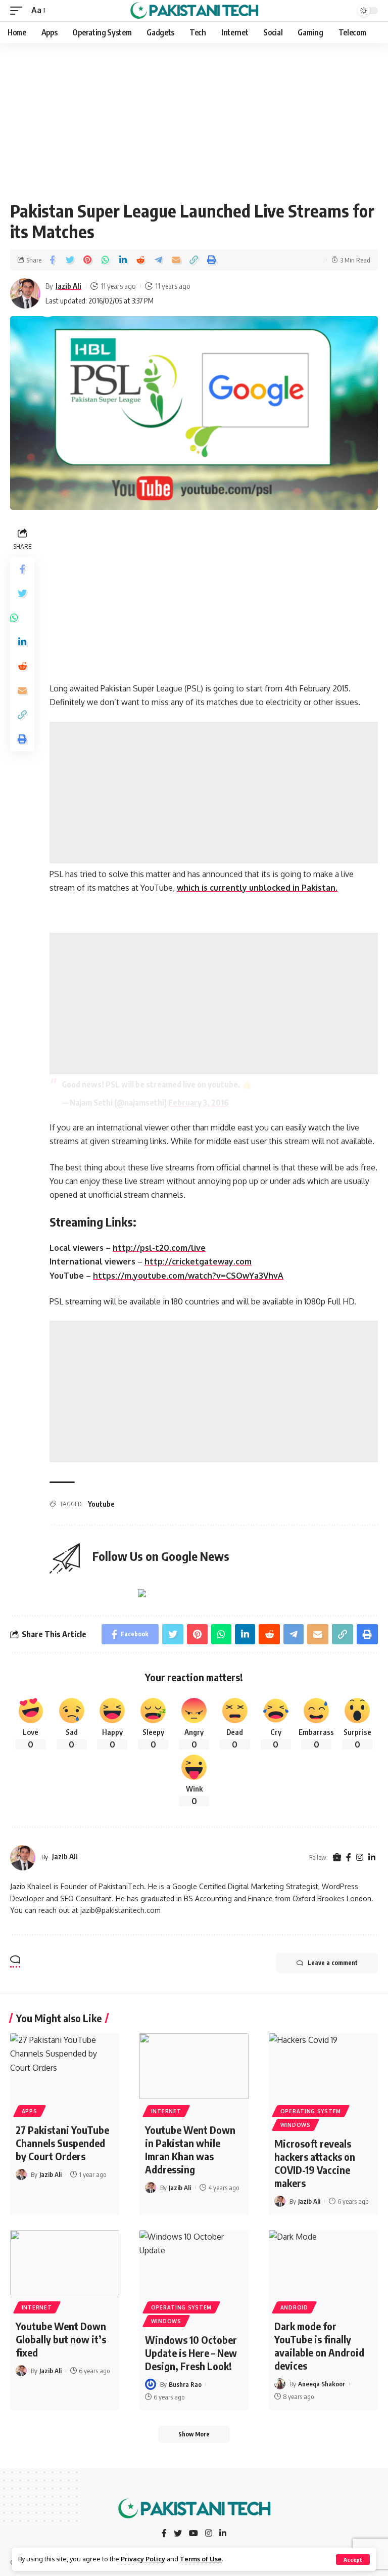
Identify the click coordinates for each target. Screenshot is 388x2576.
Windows (296, 2125)
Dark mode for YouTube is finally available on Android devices (319, 2346)
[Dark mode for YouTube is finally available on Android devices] (323, 2263)
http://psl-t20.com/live (159, 1248)
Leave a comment (333, 1963)
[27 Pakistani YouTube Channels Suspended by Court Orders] (65, 2066)
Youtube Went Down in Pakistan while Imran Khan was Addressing (190, 2149)
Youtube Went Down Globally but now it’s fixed (61, 2339)
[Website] (337, 1858)
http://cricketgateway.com (198, 1261)
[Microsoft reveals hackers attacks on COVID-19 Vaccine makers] (323, 2066)
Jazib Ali (68, 286)
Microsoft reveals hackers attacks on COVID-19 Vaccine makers (315, 2163)
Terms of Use (201, 2559)
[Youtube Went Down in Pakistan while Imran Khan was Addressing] (194, 2066)
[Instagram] (360, 1858)
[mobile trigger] (19, 10)
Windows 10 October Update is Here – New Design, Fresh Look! (191, 2353)
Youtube (101, 1504)
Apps (30, 2111)
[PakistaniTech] (194, 11)
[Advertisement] (194, 118)
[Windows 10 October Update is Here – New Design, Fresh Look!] (194, 2263)
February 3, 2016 (199, 1103)
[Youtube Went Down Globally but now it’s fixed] (65, 2263)
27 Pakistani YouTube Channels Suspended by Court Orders (62, 2143)
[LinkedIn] (372, 1858)
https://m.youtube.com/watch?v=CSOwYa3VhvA (188, 1276)
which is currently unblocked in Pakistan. (257, 888)
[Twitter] (178, 2534)
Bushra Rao (185, 2384)
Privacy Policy (143, 2559)
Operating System (311, 2111)
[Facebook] (349, 1858)
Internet (166, 2111)
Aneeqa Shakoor (322, 2384)
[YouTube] (193, 2534)
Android (294, 2307)
